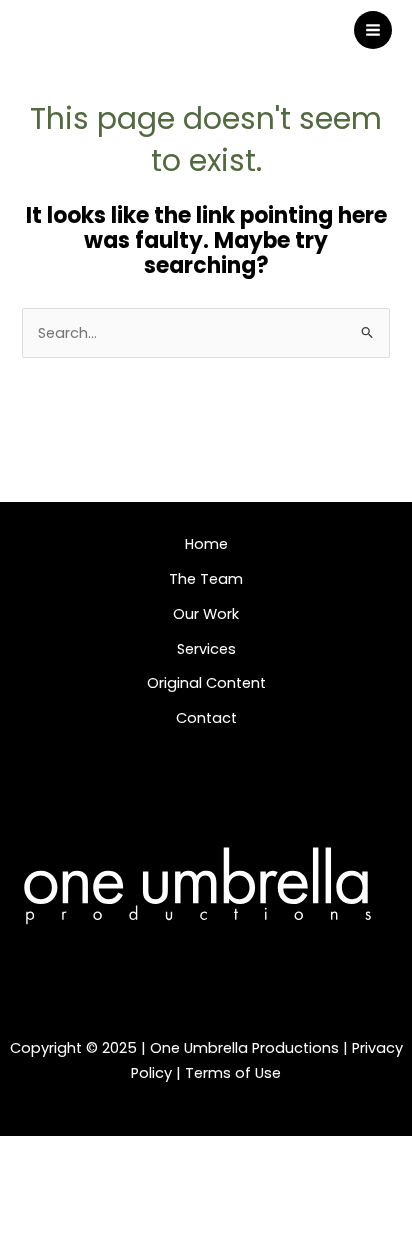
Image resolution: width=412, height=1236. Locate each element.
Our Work (206, 614)
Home (206, 544)
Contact (206, 718)
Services (206, 649)
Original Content (206, 683)
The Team (206, 579)
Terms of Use (233, 1073)
